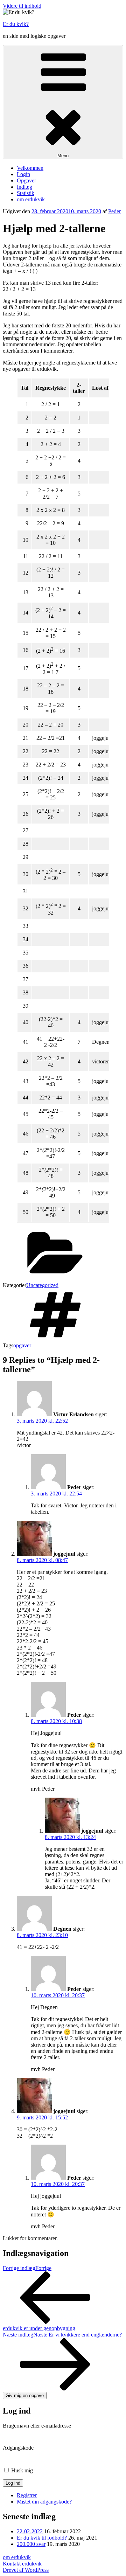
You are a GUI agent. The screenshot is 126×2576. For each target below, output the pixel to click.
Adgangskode (18, 2448)
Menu (63, 156)
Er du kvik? (16, 24)
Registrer (27, 2495)
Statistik (26, 193)
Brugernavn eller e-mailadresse (37, 2426)
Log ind (13, 2483)
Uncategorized (42, 1285)
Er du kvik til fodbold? (42, 2538)
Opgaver (26, 180)
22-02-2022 (30, 2531)
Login (23, 174)
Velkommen (30, 168)
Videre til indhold (22, 6)
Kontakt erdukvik (22, 2564)
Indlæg (24, 187)
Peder (114, 211)
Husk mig (22, 2470)
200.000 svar (31, 2544)
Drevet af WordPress (26, 2570)
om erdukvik (31, 199)
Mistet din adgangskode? (44, 2502)
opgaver (22, 1345)
